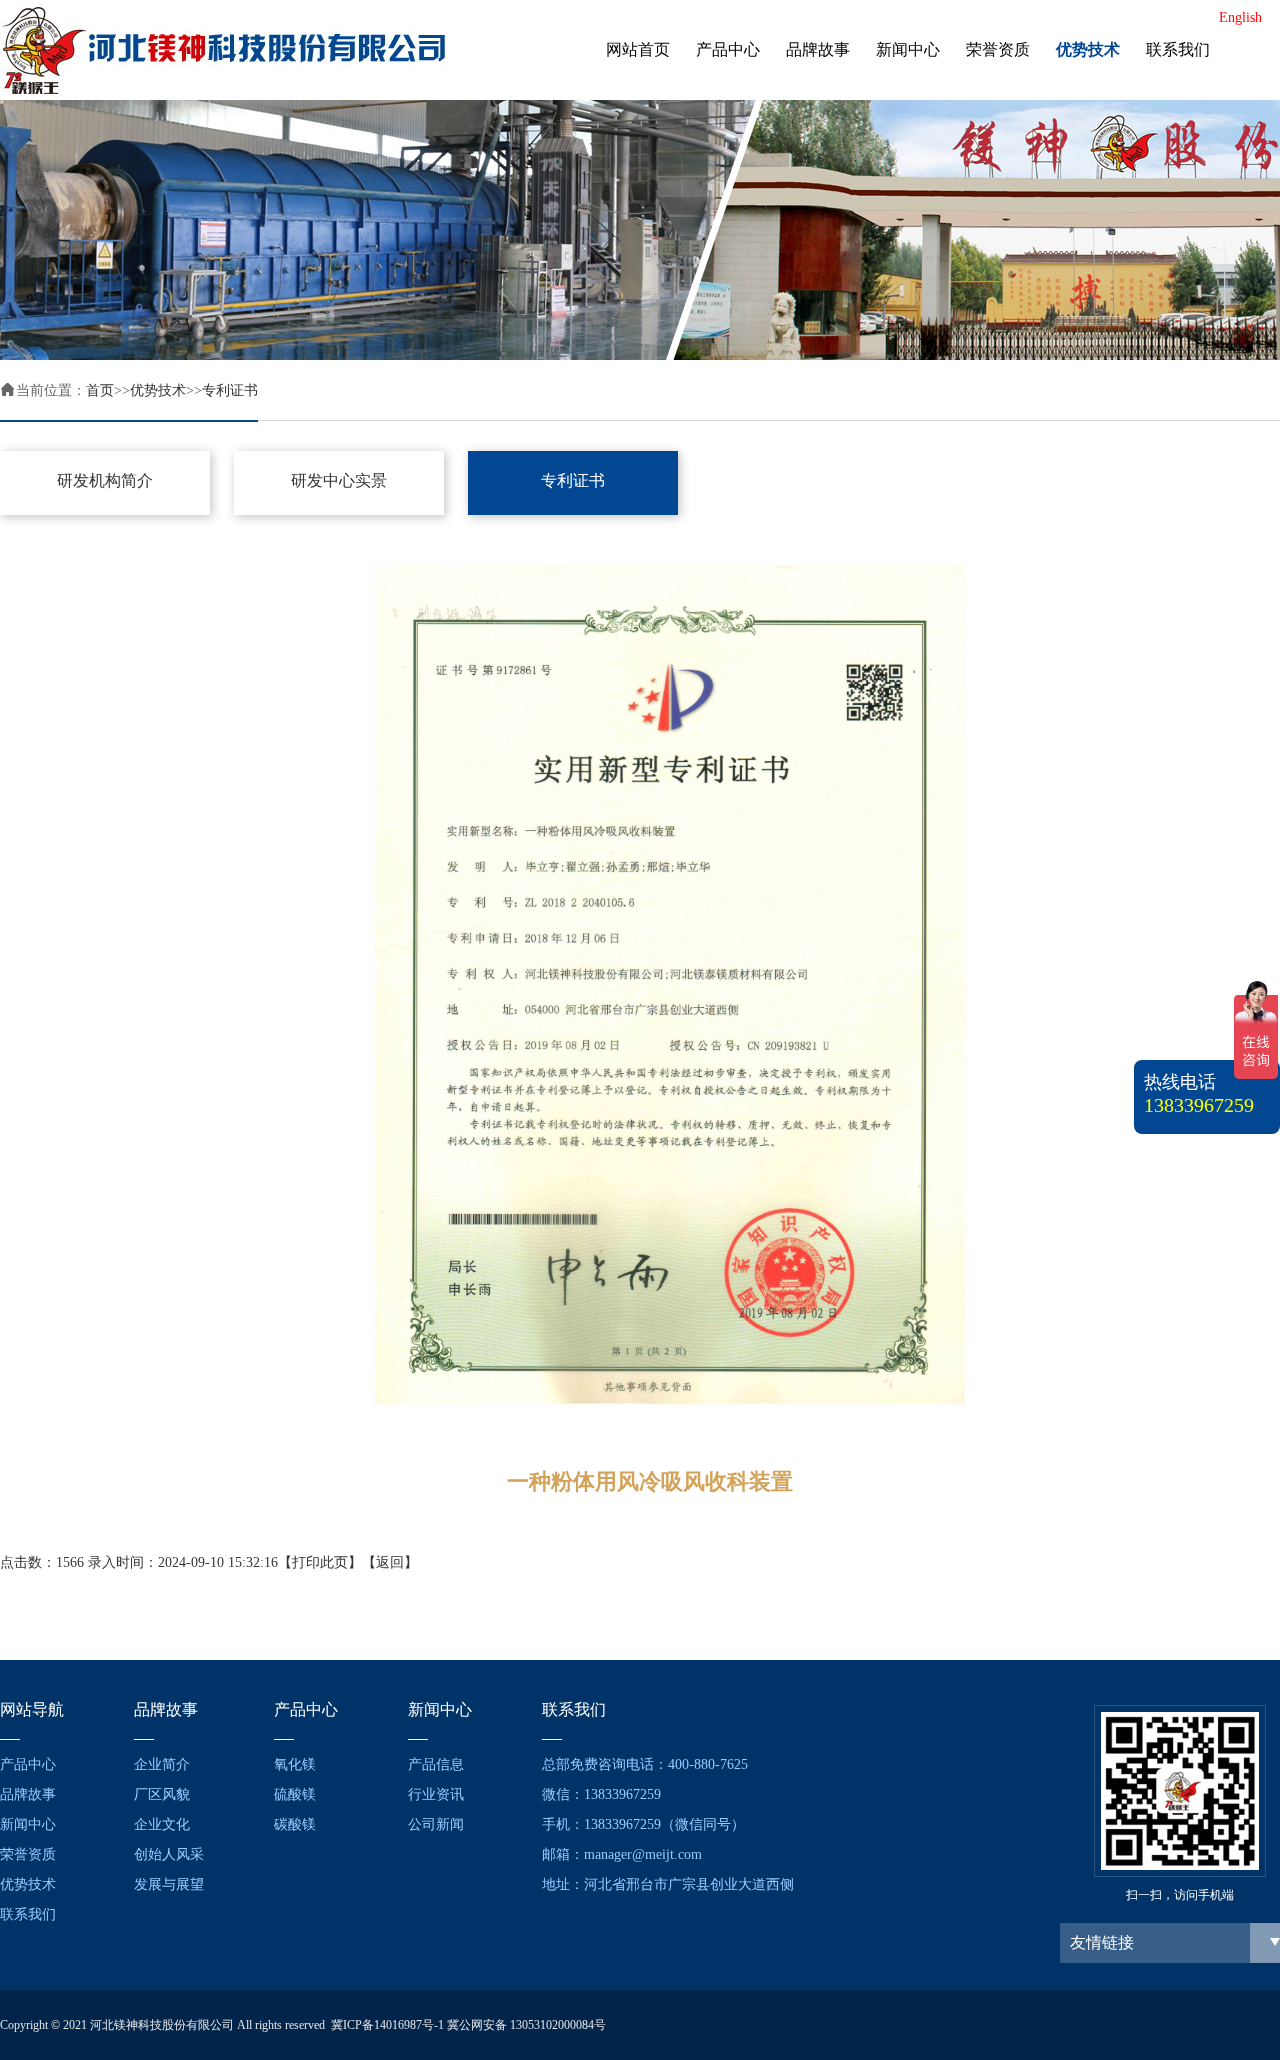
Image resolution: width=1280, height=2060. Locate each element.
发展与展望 (169, 1884)
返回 (390, 1562)
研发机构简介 (105, 480)
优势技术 (1088, 49)
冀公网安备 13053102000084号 (526, 2025)
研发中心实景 (339, 480)
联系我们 (1178, 49)
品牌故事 (818, 49)
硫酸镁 (295, 1794)
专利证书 (230, 390)
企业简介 (162, 1764)
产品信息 (436, 1764)
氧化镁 (295, 1764)
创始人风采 (169, 1854)
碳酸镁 (295, 1824)
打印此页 (320, 1562)
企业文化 (162, 1824)
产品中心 (728, 49)
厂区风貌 (162, 1794)
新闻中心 (908, 49)
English (1240, 17)
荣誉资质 (998, 49)
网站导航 (32, 1709)
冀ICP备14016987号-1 (387, 2025)
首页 (100, 390)
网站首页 (638, 49)
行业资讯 (436, 1794)
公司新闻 (436, 1824)
